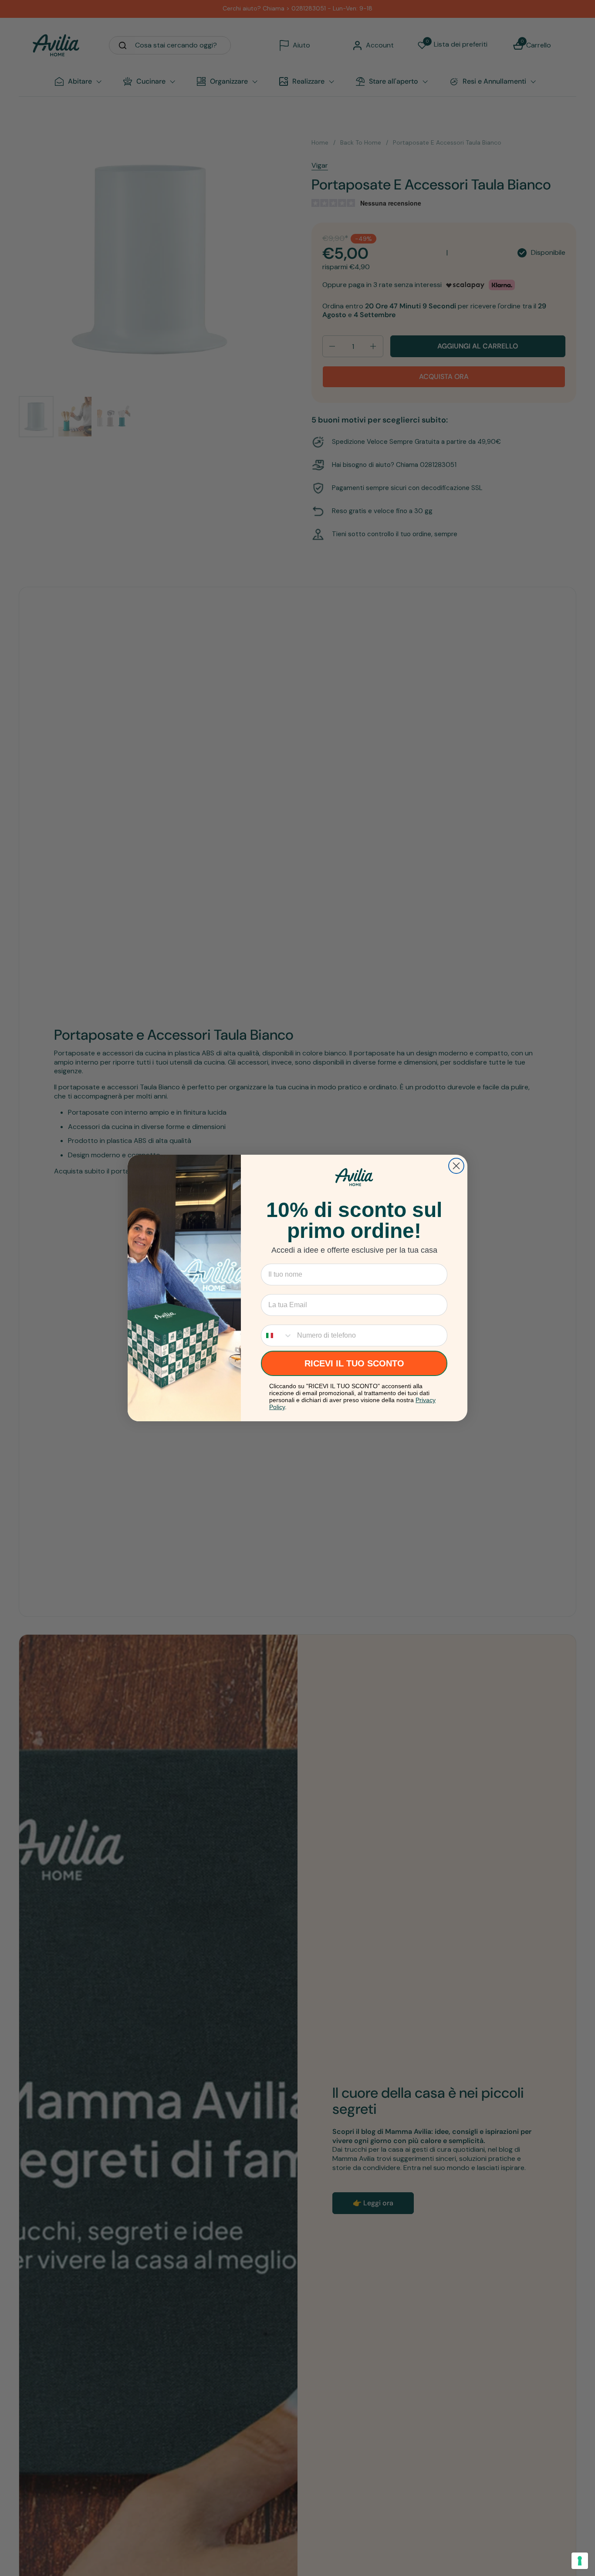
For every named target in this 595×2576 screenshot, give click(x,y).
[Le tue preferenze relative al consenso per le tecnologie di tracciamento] (580, 2561)
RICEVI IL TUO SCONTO (354, 1363)
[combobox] (277, 1335)
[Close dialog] (456, 1166)
